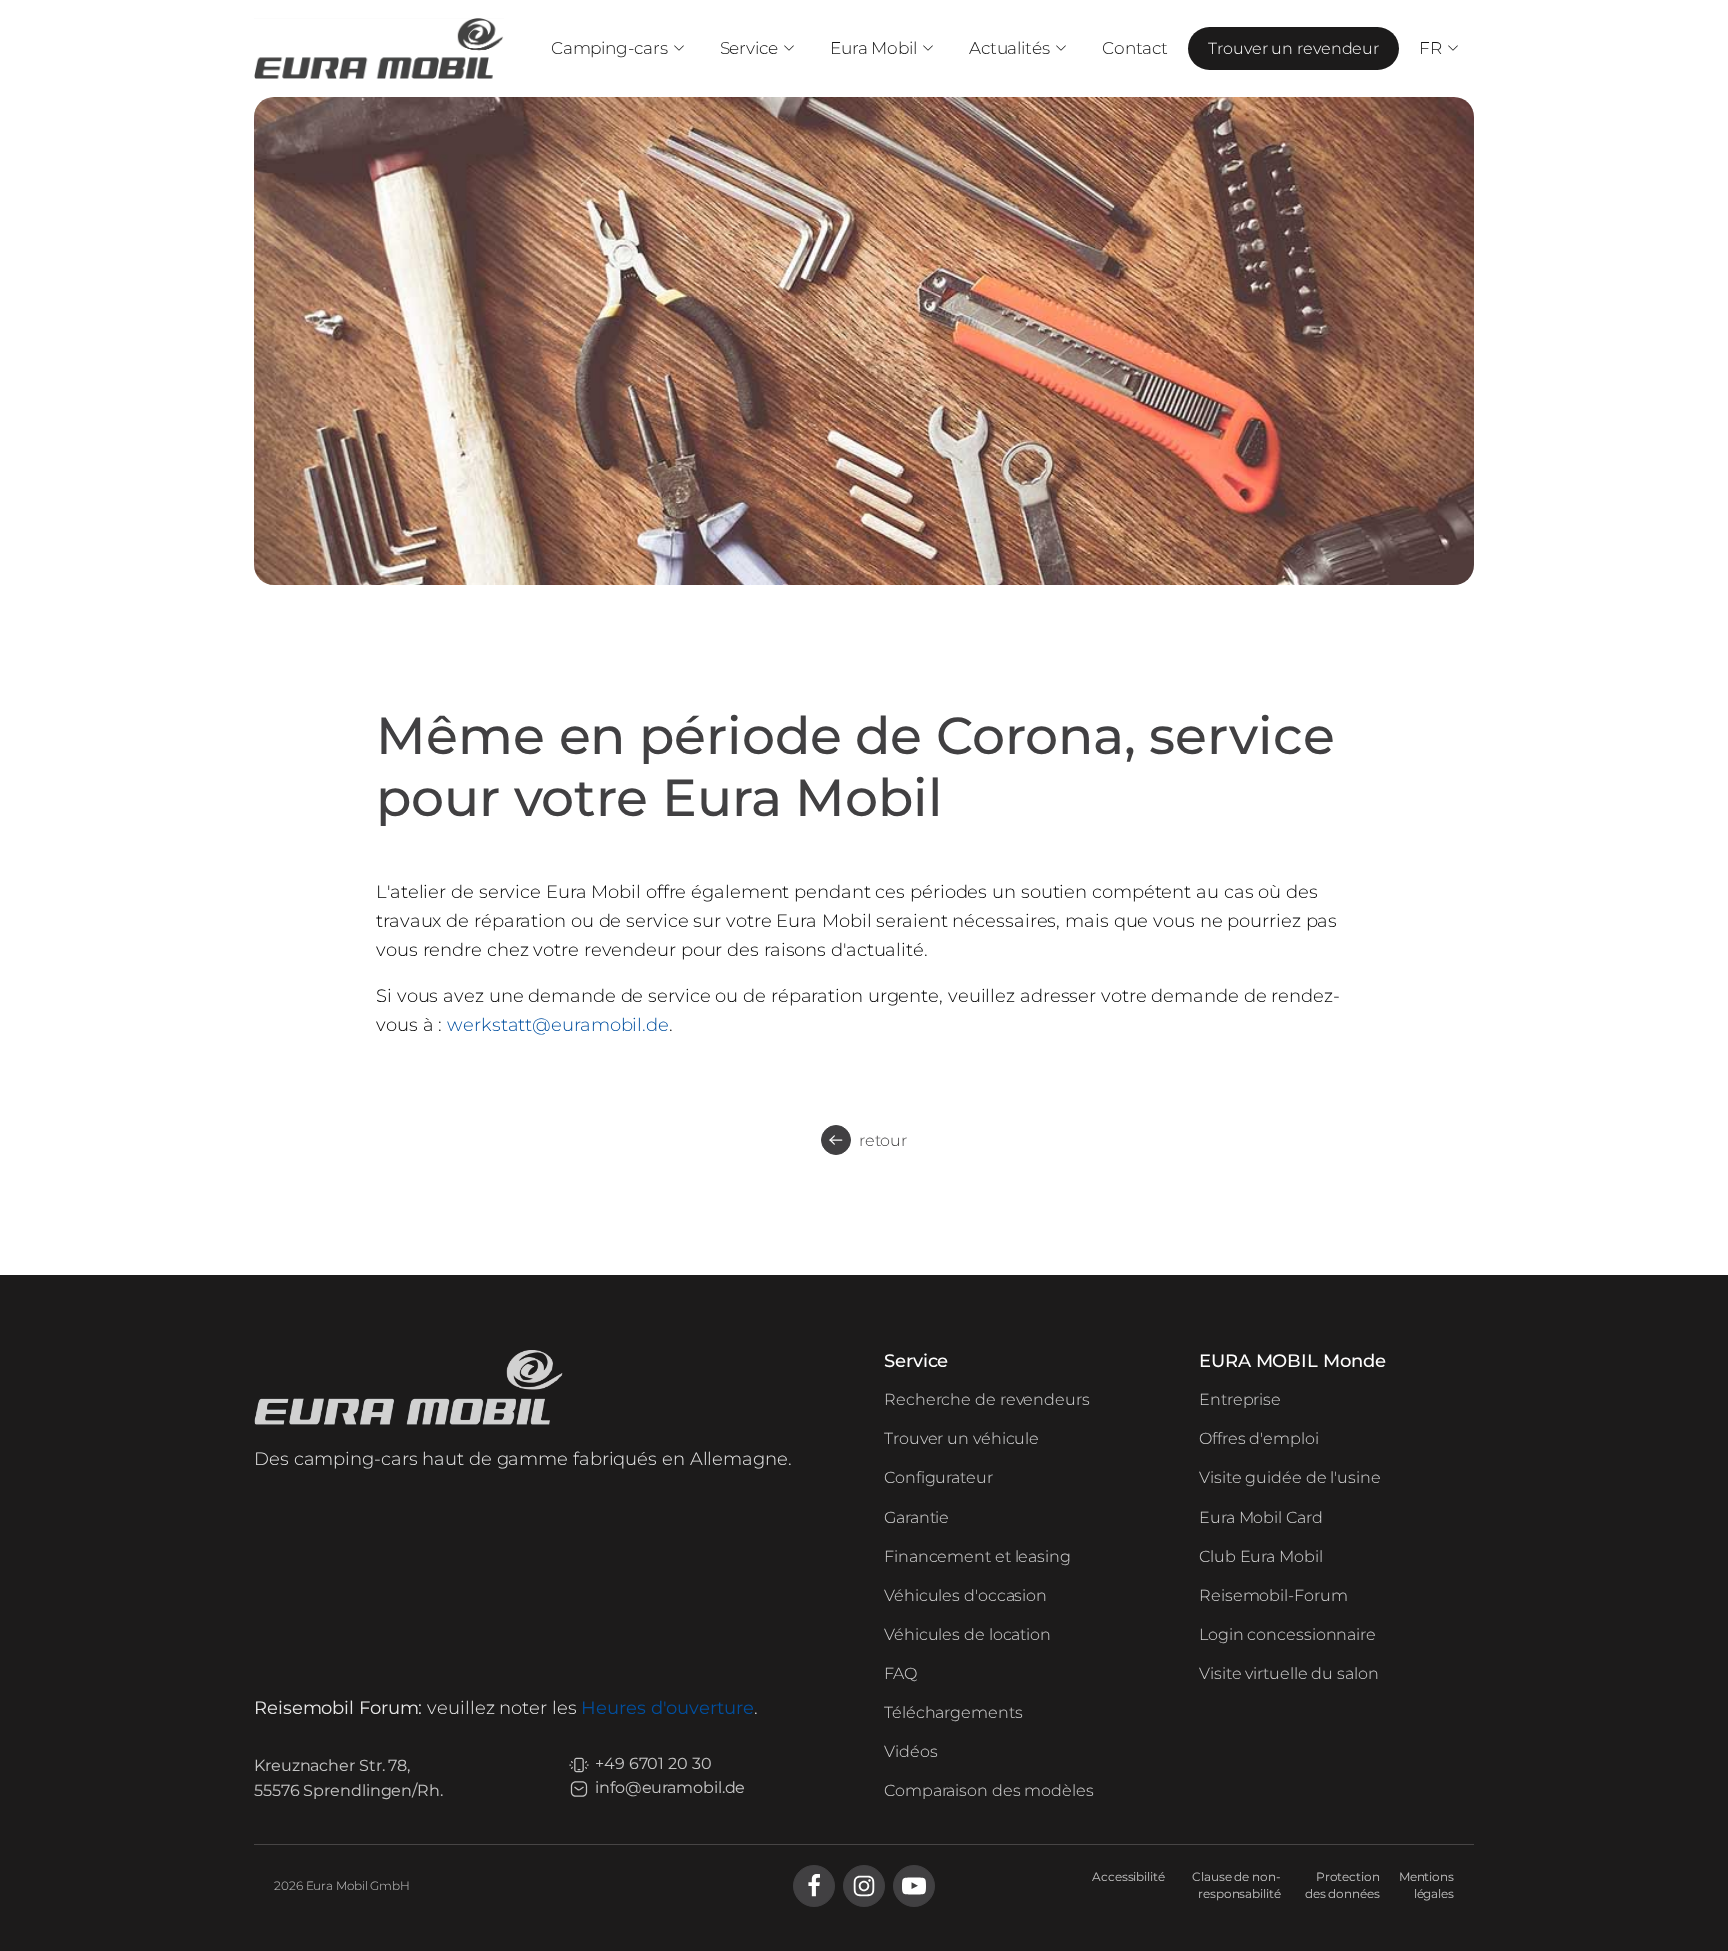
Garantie (916, 1517)
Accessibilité (1128, 1876)
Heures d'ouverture (667, 1708)
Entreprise (1240, 1399)
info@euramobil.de (670, 1787)
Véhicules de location (967, 1634)
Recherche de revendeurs (987, 1399)
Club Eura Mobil (1261, 1556)
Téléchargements (953, 1712)
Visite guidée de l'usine (1290, 1477)
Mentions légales (1426, 1885)
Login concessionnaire (1287, 1634)
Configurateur (938, 1477)
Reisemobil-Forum (1273, 1595)
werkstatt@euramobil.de (558, 1025)
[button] (615, 48)
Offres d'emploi (1259, 1438)
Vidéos (910, 1751)
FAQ (900, 1673)
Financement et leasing (977, 1556)
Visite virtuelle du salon (1289, 1673)
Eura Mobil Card (1261, 1517)
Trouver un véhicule (961, 1438)
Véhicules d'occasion (965, 1595)
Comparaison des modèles (989, 1790)
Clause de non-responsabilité (1236, 1885)
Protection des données (1342, 1885)
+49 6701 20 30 (653, 1763)
